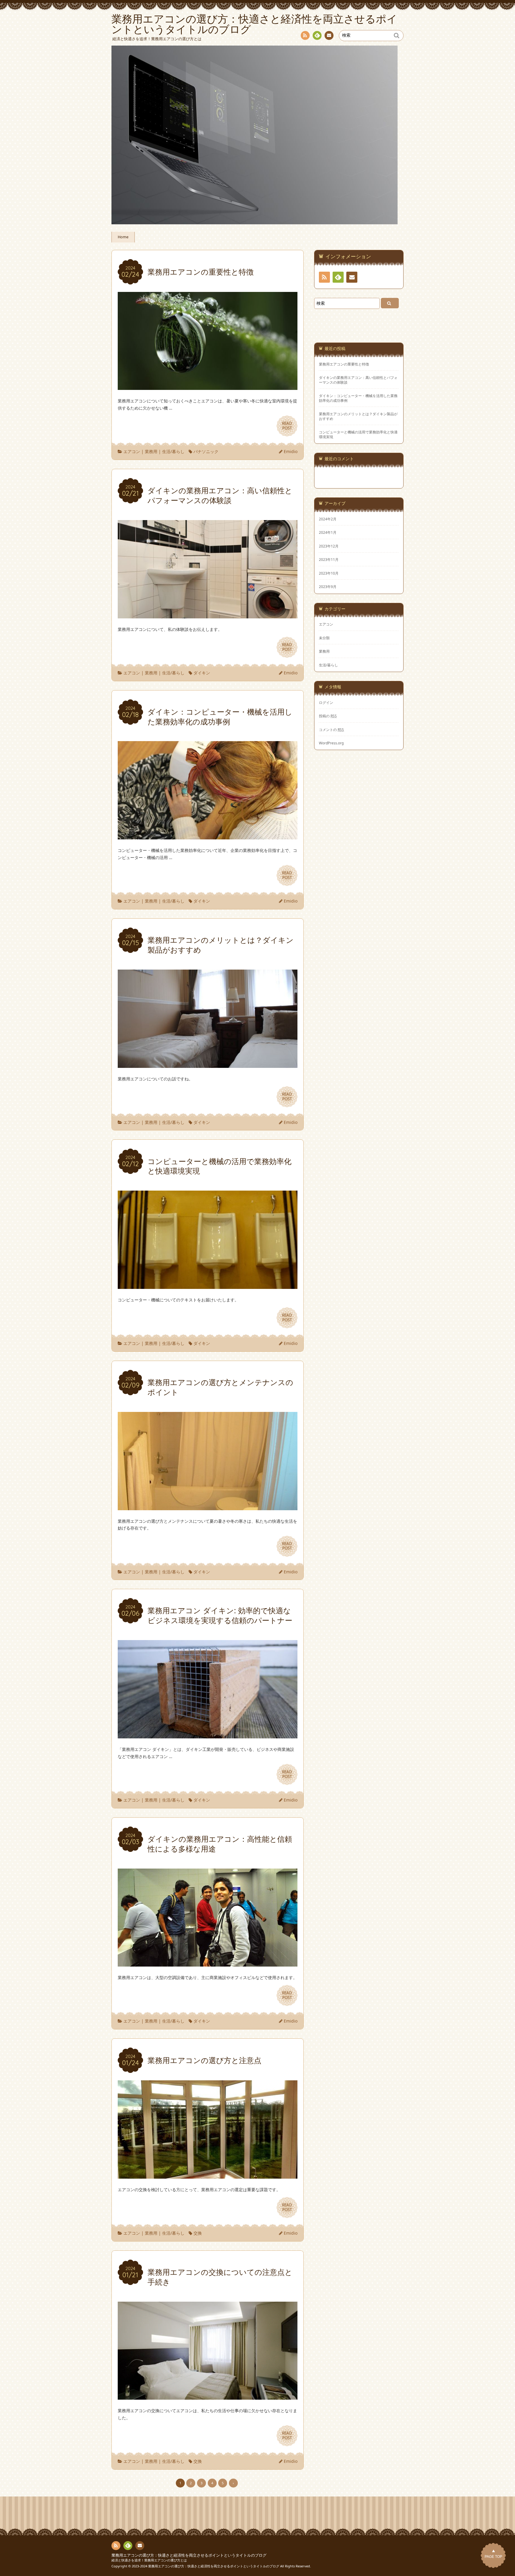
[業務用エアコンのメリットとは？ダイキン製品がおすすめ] (208, 1064)
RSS (305, 35)
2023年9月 (328, 587)
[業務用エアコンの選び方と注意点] (208, 2175)
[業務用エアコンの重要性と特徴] (208, 386)
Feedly (317, 35)
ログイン (326, 702)
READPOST (287, 426)
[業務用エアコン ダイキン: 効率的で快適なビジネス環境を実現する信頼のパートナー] (208, 1735)
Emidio (291, 451)
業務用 (151, 451)
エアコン (132, 451)
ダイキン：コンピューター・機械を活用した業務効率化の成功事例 (358, 398)
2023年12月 (329, 546)
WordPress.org (331, 743)
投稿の (328, 716)
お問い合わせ (329, 35)
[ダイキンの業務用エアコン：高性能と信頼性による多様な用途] (208, 1963)
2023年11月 (329, 559)
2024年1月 (328, 532)
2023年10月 (329, 573)
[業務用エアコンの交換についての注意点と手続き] (208, 2396)
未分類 (324, 638)
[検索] (390, 303)
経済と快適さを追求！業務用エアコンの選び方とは (149, 2560)
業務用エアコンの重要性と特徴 (344, 364)
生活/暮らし (173, 451)
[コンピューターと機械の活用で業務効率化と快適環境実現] (208, 1285)
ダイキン (202, 673)
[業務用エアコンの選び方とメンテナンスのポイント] (208, 1506)
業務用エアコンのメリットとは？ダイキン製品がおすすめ (358, 416)
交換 (198, 2233)
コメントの (331, 729)
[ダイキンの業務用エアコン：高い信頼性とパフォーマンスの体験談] (208, 615)
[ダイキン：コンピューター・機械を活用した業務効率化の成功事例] (208, 836)
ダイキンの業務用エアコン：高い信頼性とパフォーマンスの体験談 (358, 380)
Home (123, 237)
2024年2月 (328, 519)
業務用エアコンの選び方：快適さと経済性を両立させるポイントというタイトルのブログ (189, 2555)
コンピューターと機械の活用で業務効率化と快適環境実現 (358, 434)
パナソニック (206, 451)
